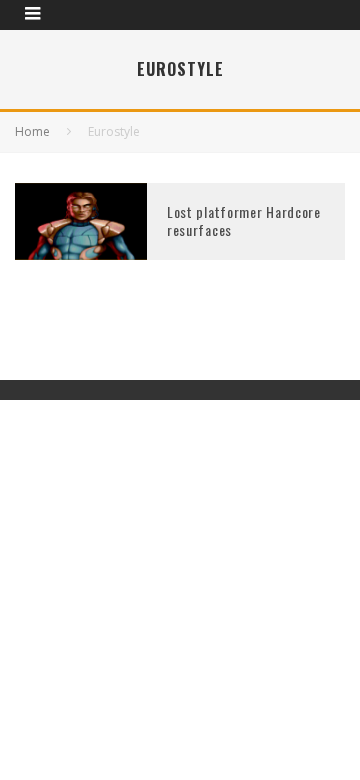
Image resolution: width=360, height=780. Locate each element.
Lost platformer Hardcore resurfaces (244, 220)
